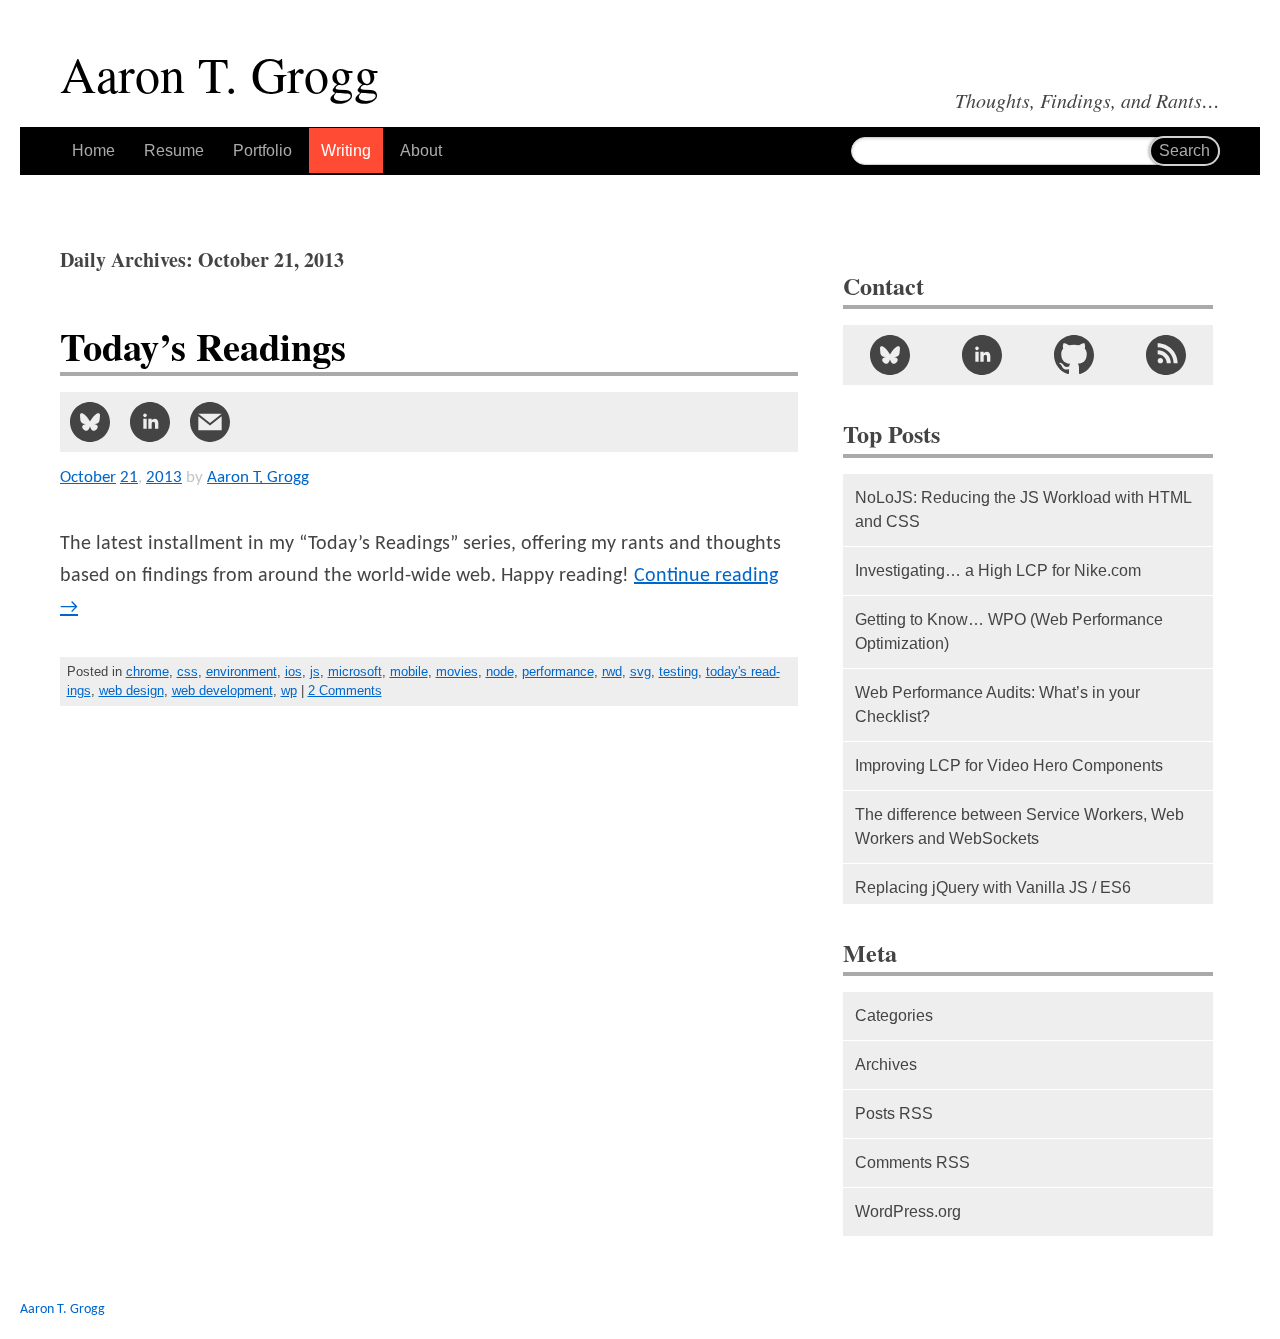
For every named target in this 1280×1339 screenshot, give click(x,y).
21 (129, 477)
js (315, 671)
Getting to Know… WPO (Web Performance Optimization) (1009, 631)
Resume (174, 150)
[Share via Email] (210, 422)
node (500, 671)
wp (289, 690)
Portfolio (262, 150)
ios (293, 671)
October (88, 477)
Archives (886, 1064)
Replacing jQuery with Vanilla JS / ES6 (993, 887)
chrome (147, 671)
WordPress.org (908, 1211)
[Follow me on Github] (1074, 355)
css (187, 671)
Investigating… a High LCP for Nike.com (998, 570)
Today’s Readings (203, 347)
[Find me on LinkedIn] (982, 355)
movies (457, 671)
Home (93, 150)
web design (131, 690)
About (421, 150)
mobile (409, 671)
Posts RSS (894, 1113)
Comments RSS (912, 1162)
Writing (346, 150)
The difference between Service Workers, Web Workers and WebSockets (1019, 826)
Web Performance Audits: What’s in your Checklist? (997, 704)
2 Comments (345, 690)
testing (678, 671)
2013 (164, 477)
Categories (894, 1015)
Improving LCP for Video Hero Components (1009, 765)
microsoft (355, 671)
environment (241, 671)
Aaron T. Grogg (62, 1309)
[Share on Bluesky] (90, 422)
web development (222, 690)
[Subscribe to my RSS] (1166, 355)
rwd (612, 671)
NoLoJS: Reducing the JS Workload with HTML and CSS (1023, 509)
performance (558, 671)
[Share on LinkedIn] (150, 422)
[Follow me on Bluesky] (889, 355)
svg (640, 671)
